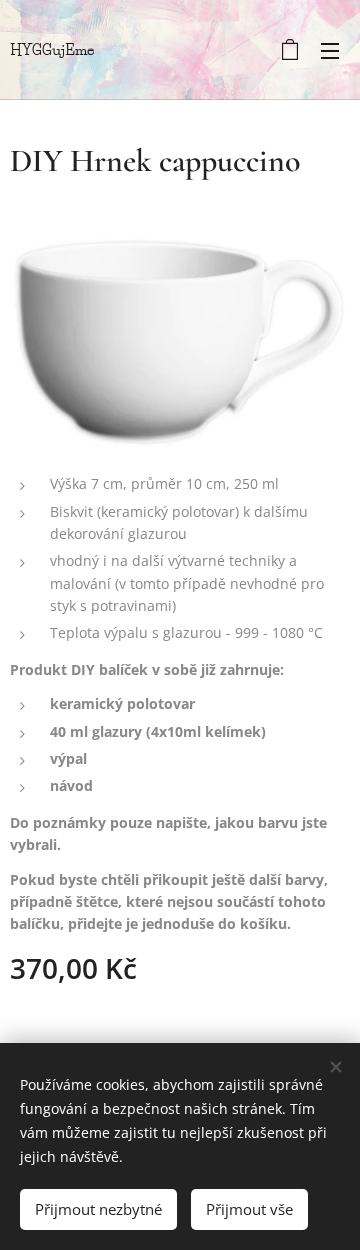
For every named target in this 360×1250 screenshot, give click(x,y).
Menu (330, 50)
